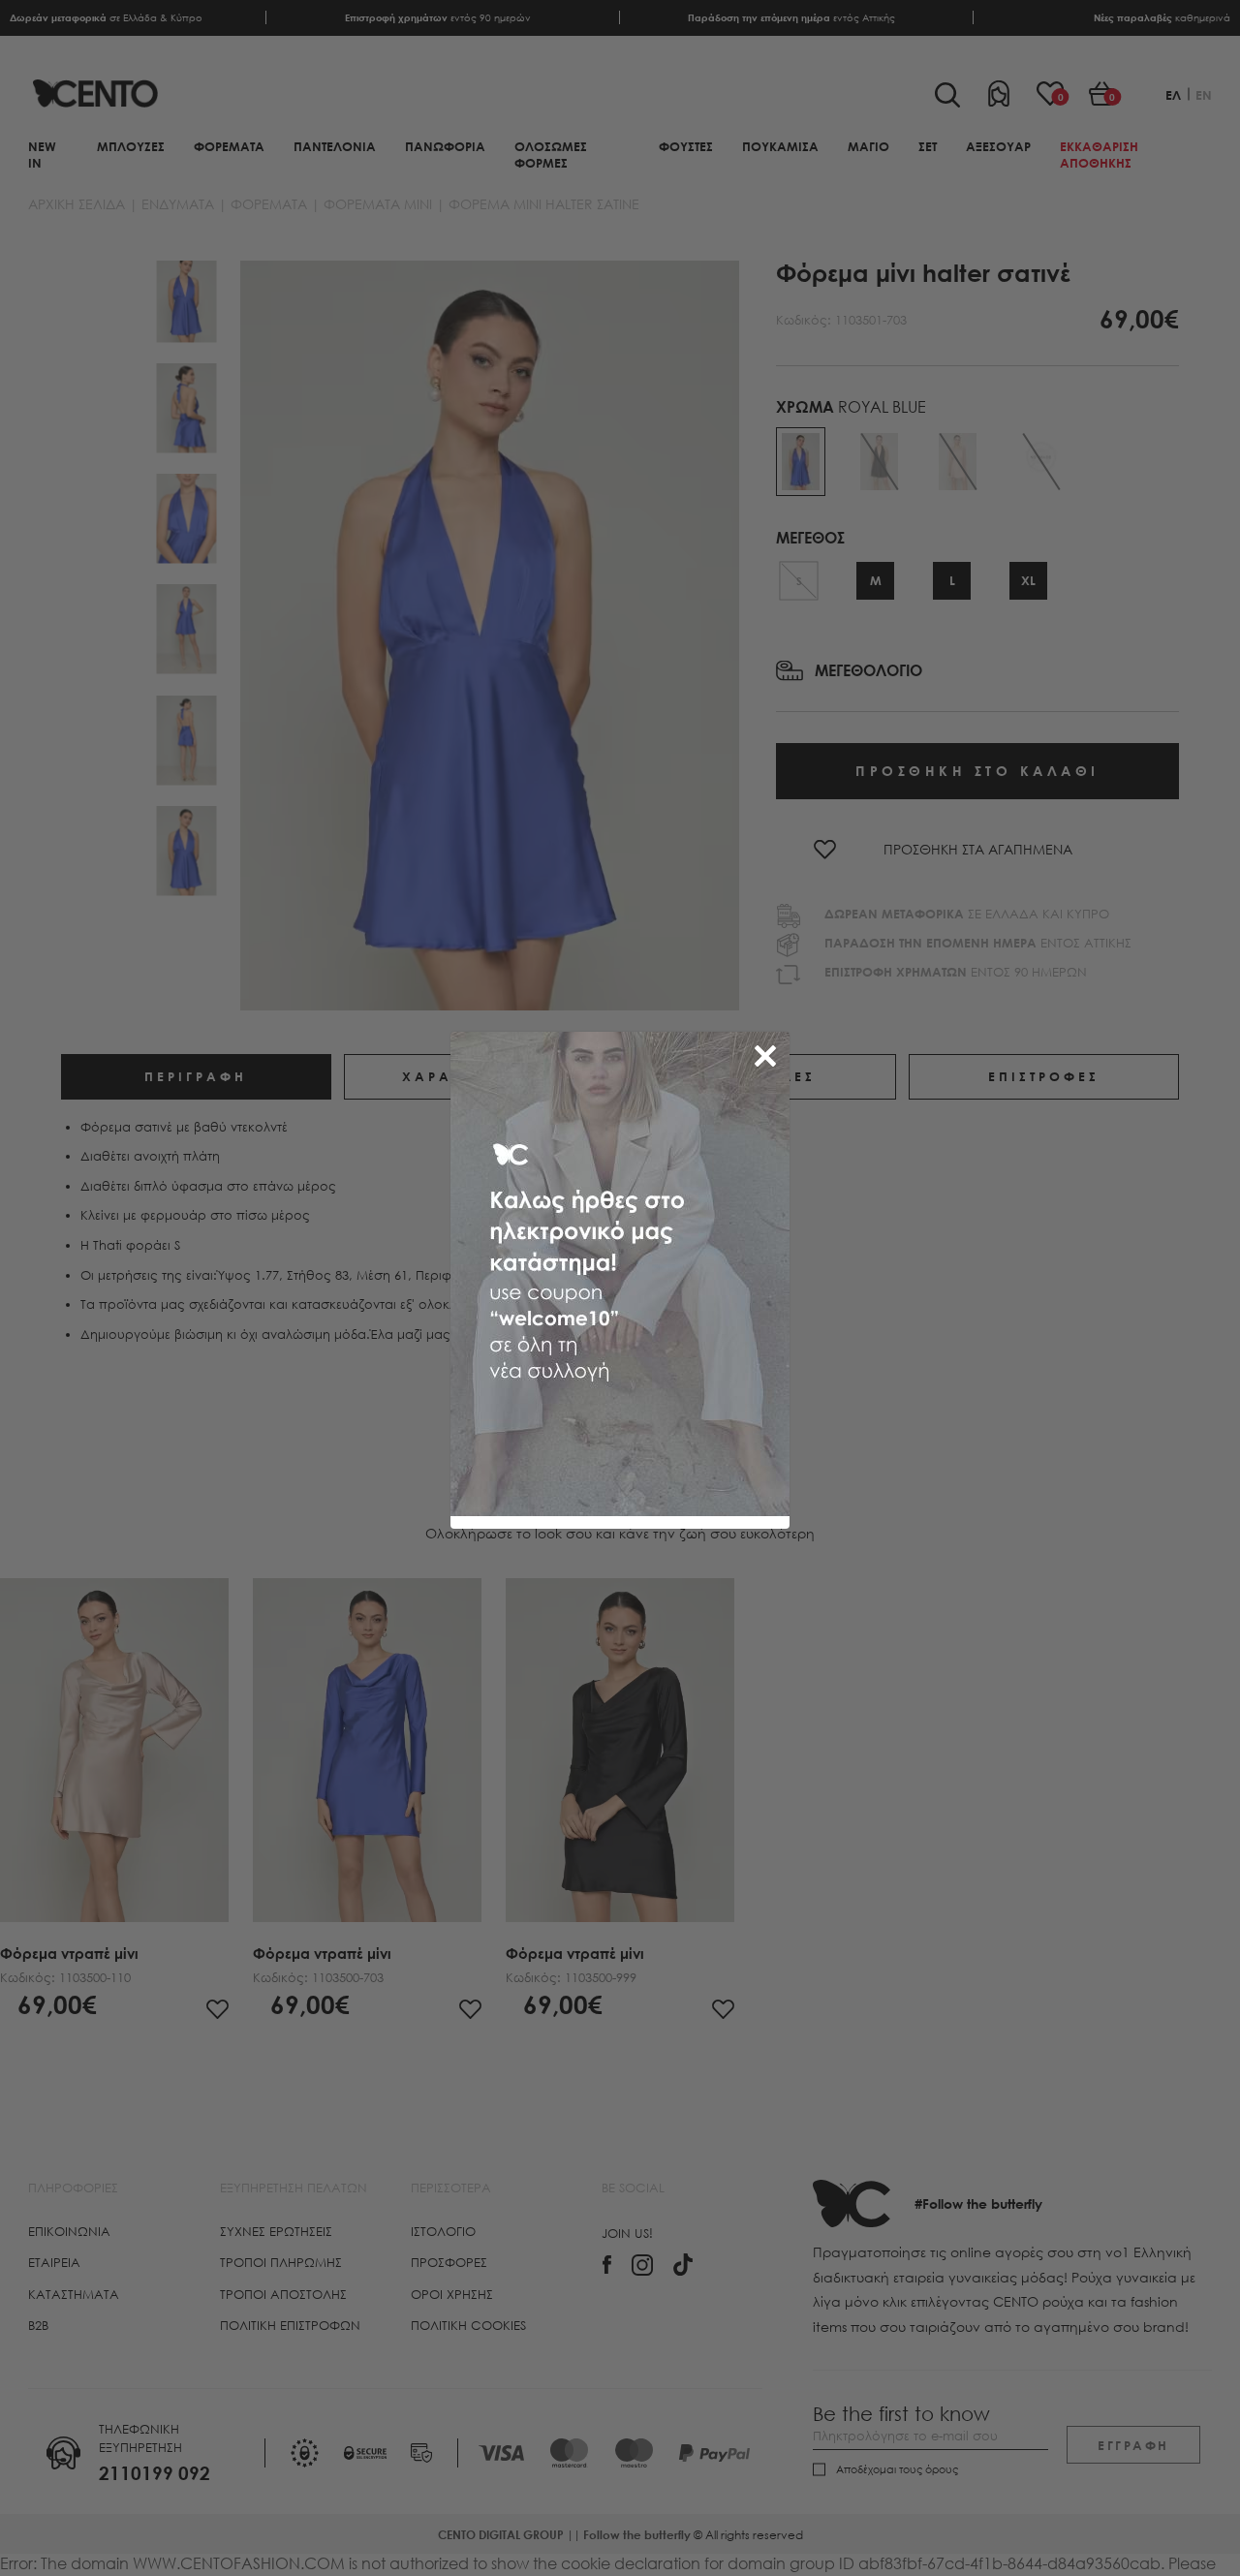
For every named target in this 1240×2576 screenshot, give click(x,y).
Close (769, 1052)
